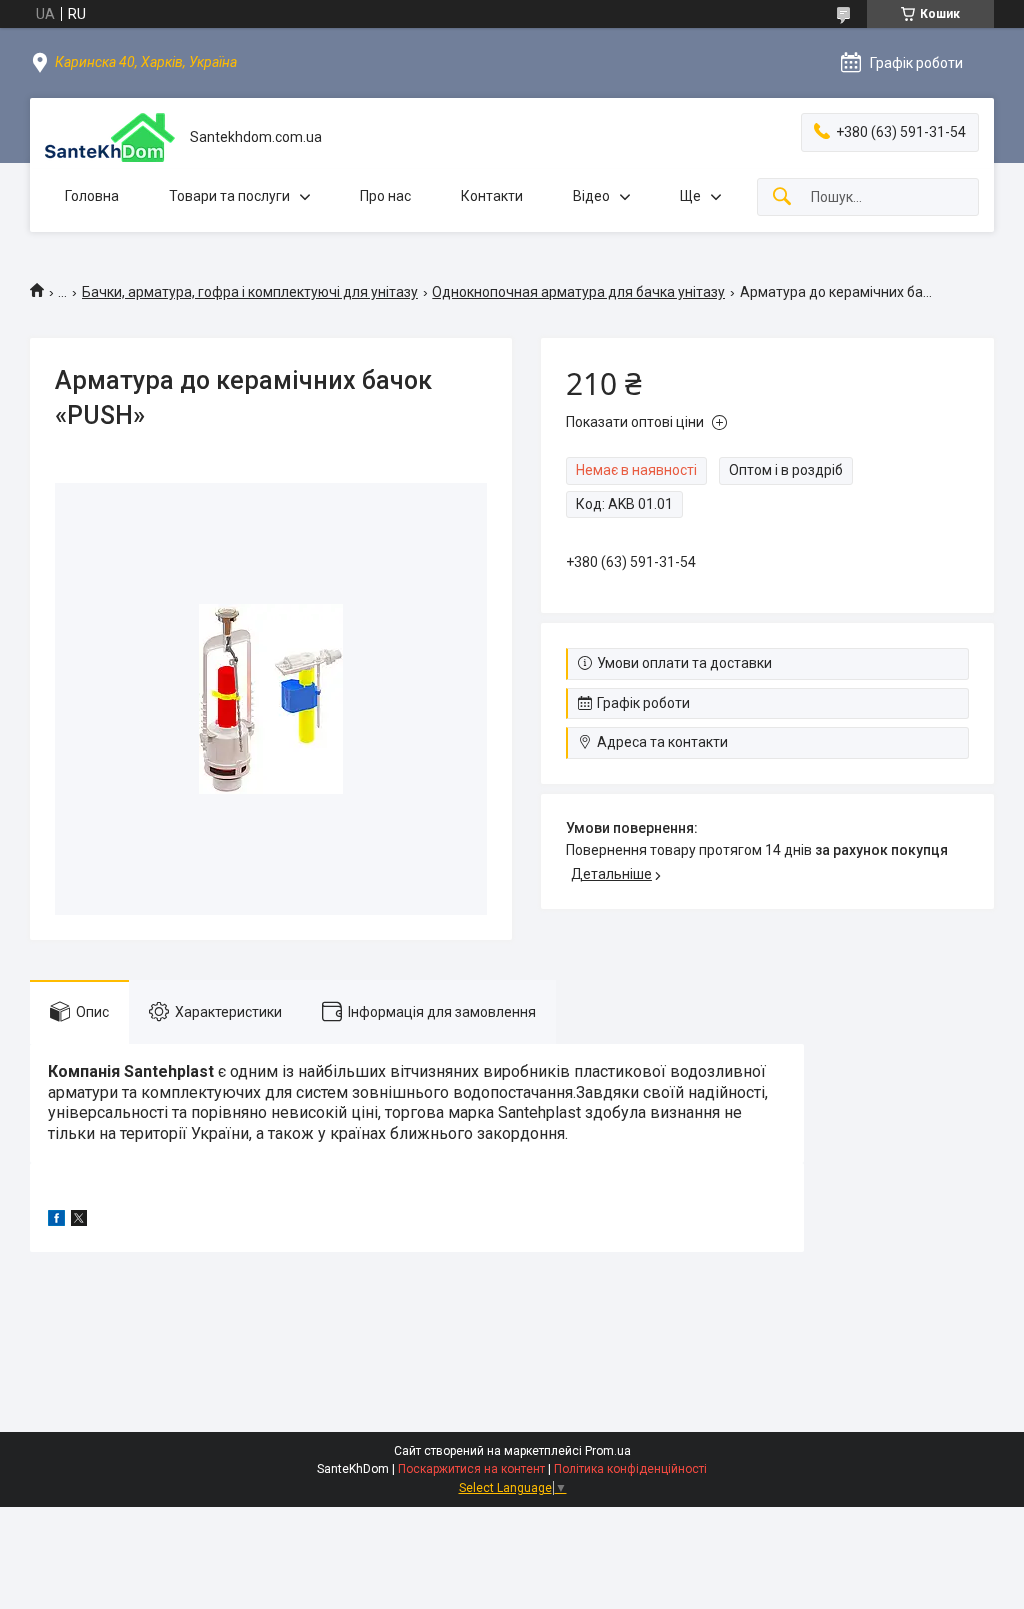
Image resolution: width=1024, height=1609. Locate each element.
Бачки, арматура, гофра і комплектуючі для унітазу (250, 292)
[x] (79, 1221)
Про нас (385, 196)
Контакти (492, 196)
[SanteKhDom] (110, 137)
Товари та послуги (229, 196)
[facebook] (56, 1221)
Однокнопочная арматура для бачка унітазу (578, 292)
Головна (92, 196)
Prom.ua (608, 1451)
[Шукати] (782, 197)
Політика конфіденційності (630, 1469)
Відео (591, 196)
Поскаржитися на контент (471, 1469)
